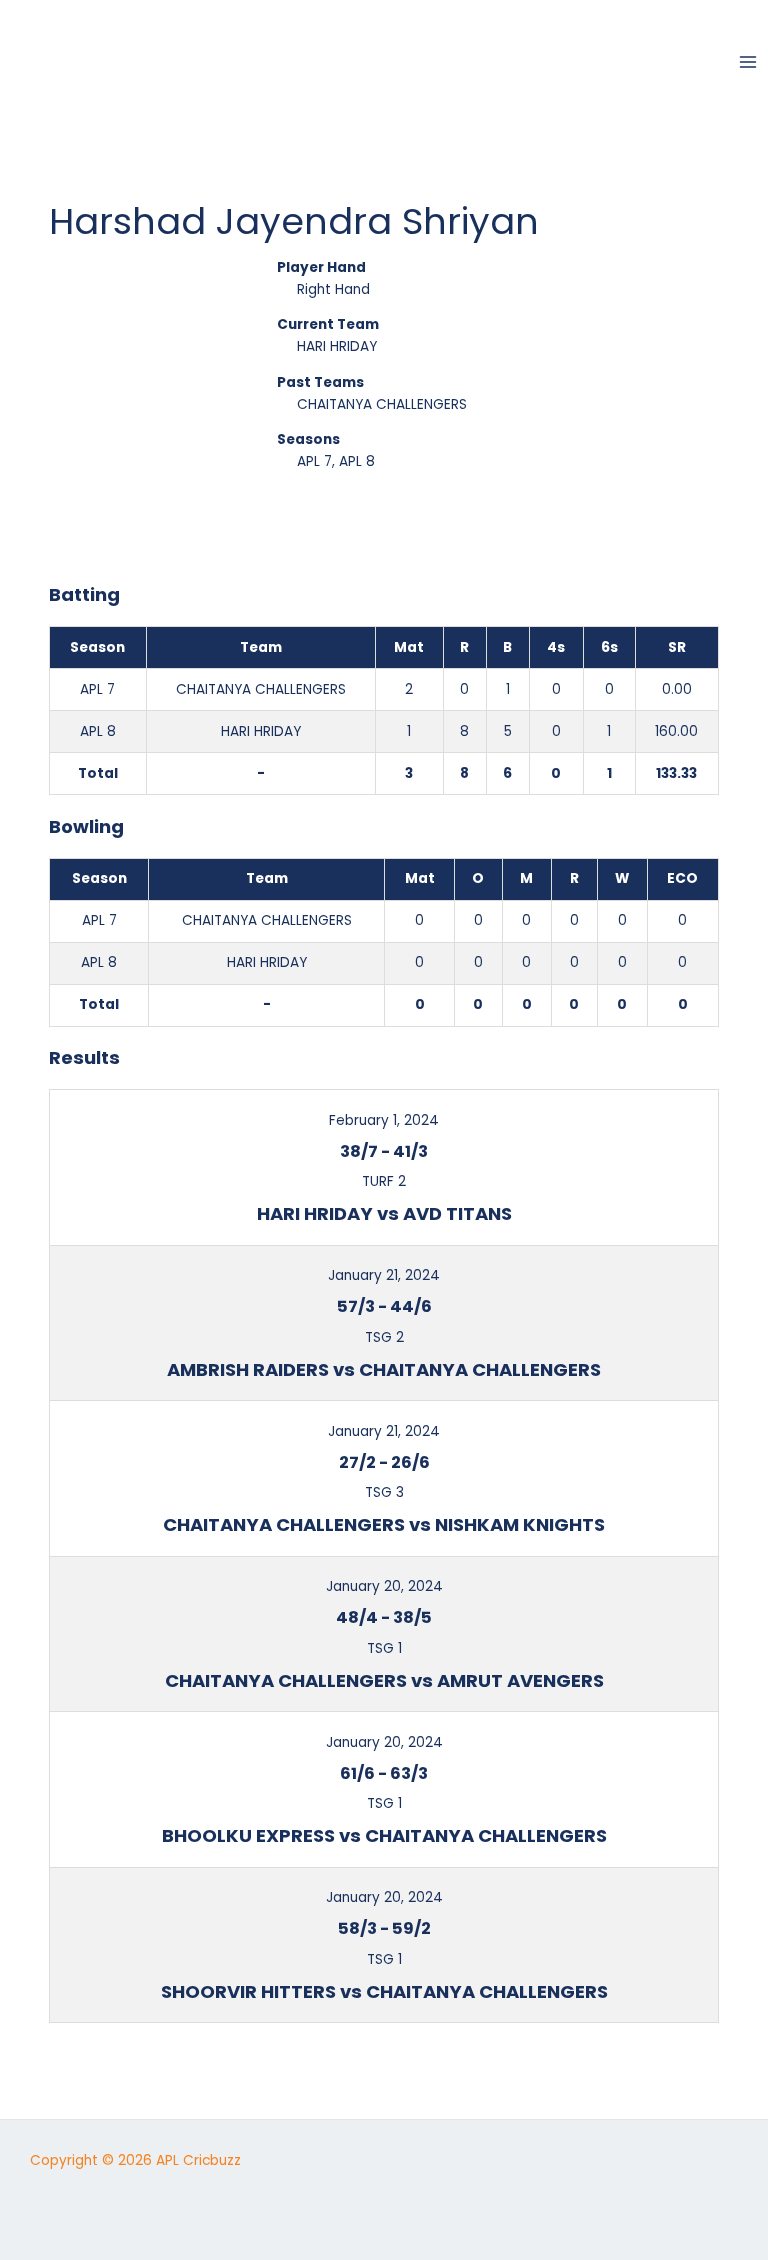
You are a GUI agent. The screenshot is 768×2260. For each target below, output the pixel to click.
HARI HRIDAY (337, 346)
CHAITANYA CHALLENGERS (382, 404)
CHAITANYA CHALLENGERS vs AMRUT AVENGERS (384, 1680)
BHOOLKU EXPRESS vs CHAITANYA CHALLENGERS (384, 1835)
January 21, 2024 (384, 1275)
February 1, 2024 (384, 1120)
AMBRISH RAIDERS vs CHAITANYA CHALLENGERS (384, 1369)
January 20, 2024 (384, 1586)
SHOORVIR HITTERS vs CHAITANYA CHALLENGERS (384, 1991)
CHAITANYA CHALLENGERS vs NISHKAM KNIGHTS (384, 1524)
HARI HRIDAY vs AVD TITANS (384, 1213)
